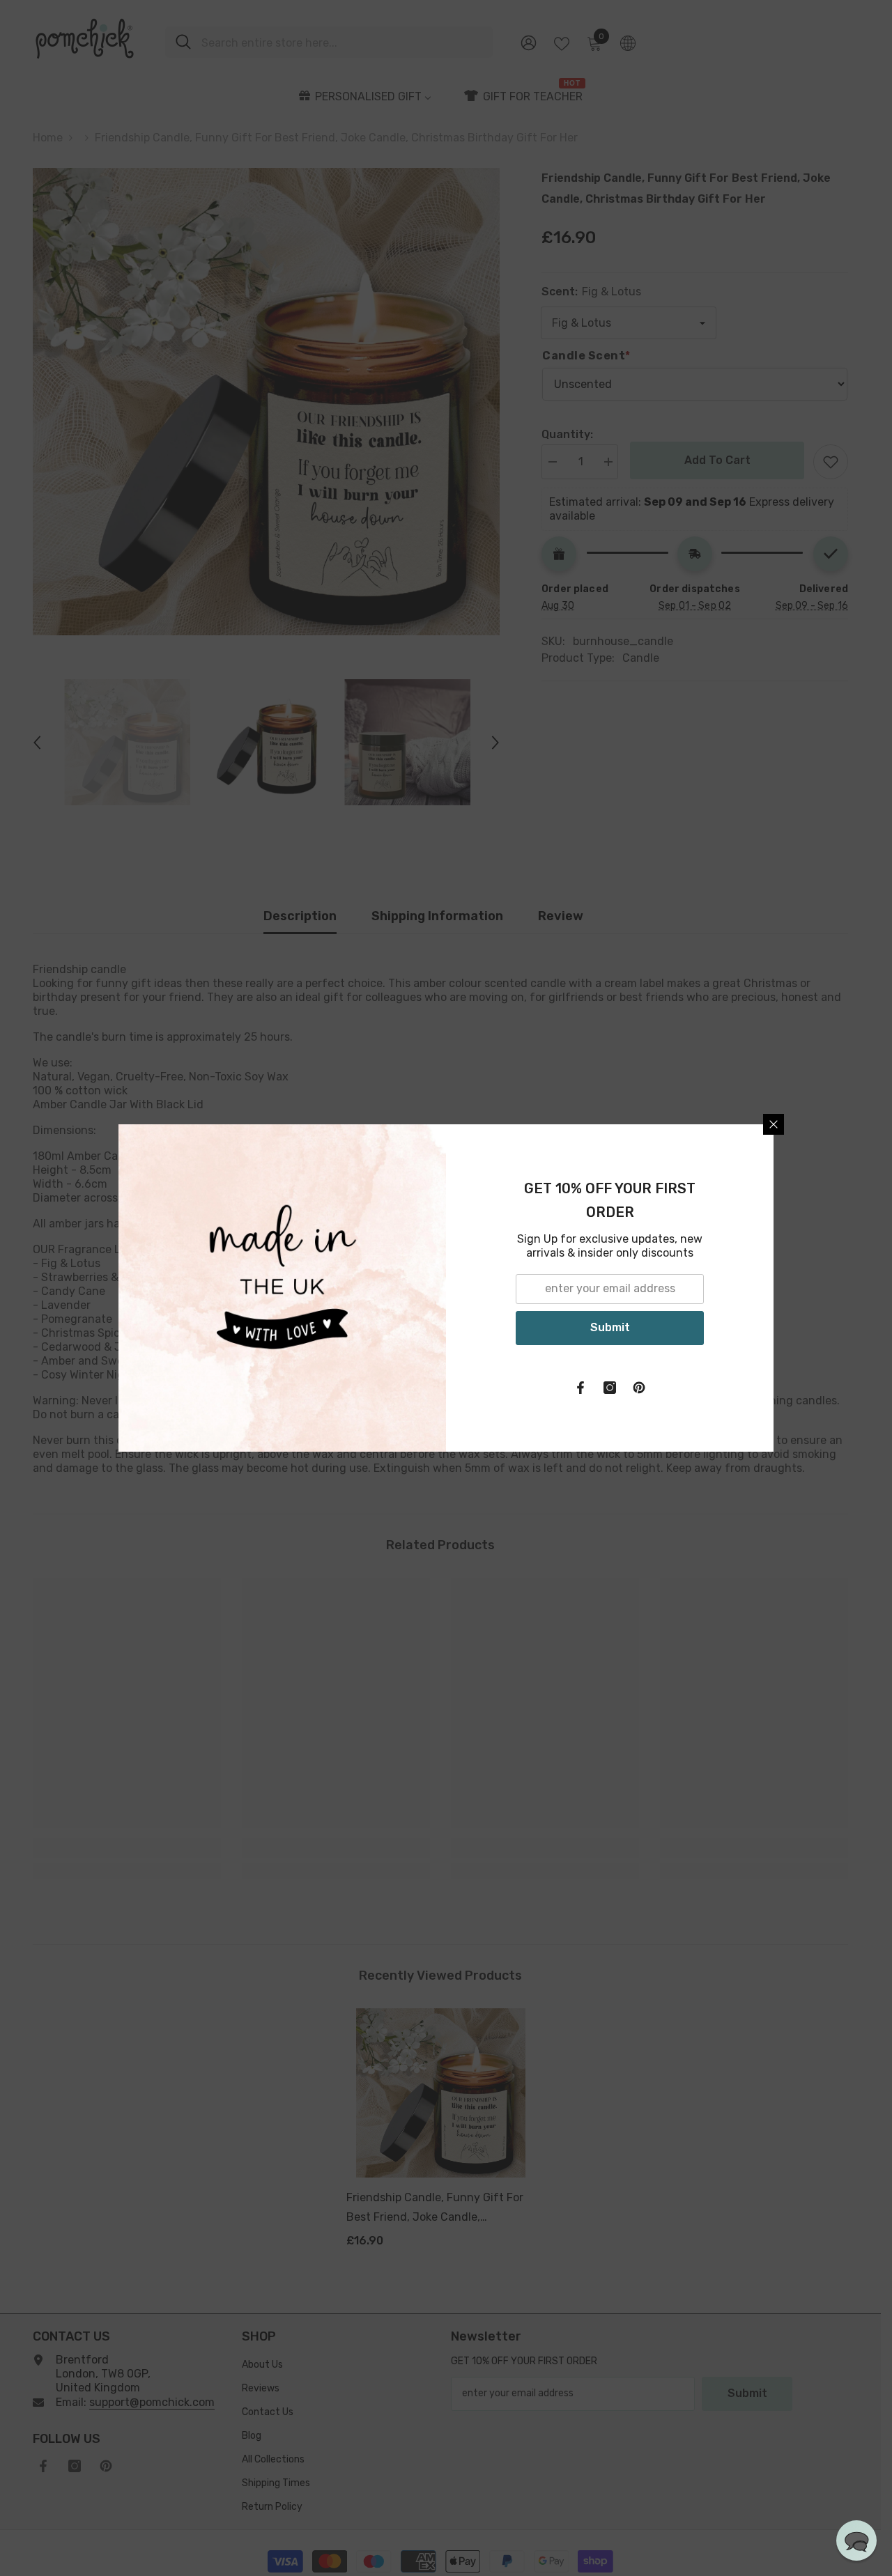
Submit (610, 1327)
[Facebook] (580, 1388)
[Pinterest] (639, 1388)
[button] (856, 2540)
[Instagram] (610, 1388)
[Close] (774, 1124)
